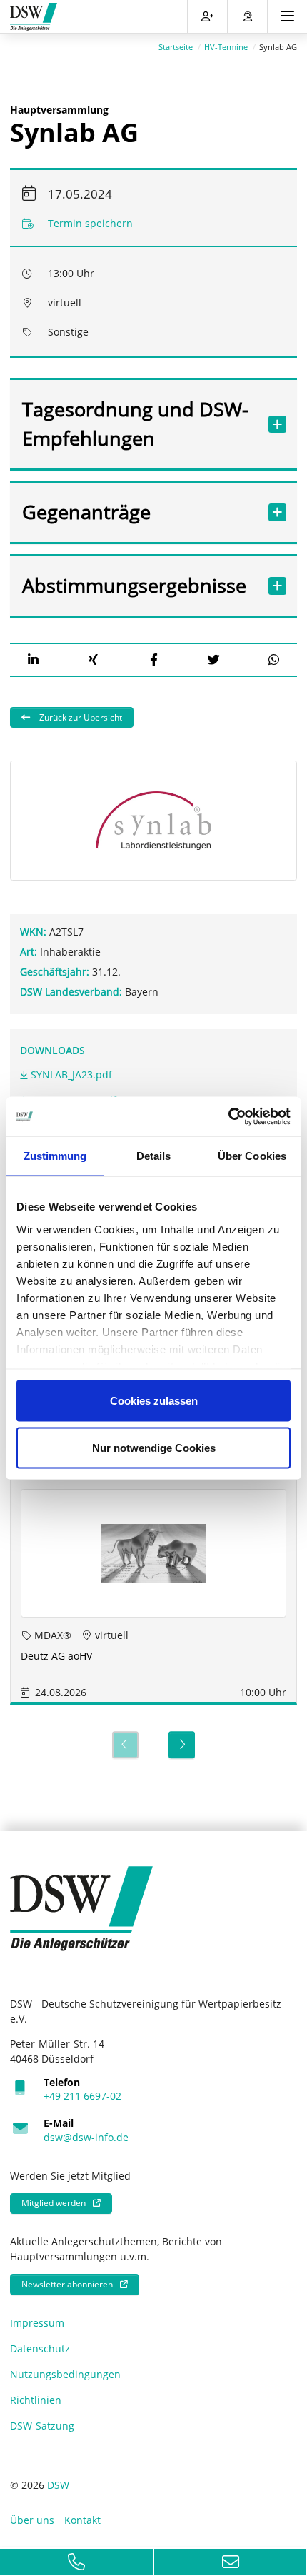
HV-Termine (226, 47)
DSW (58, 2485)
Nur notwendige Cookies (154, 1447)
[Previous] (125, 1745)
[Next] (182, 1745)
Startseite (176, 47)
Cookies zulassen (154, 1401)
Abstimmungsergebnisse (134, 585)
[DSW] (81, 1907)
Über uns (32, 2520)
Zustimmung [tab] (55, 1156)
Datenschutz (40, 2349)
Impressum (37, 2323)
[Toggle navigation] (287, 16)
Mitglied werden (54, 2203)
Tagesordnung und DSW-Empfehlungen (135, 424)
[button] (33, 660)
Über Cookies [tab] (252, 1156)
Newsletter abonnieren (67, 2284)
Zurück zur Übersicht (80, 717)
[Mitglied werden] (207, 16)
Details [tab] (154, 1156)
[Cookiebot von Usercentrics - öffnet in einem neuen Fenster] (228, 1116)
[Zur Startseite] (34, 17)
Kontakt (82, 2520)
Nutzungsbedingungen (65, 2374)
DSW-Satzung (42, 2426)
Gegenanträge (86, 512)
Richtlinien (36, 2400)
